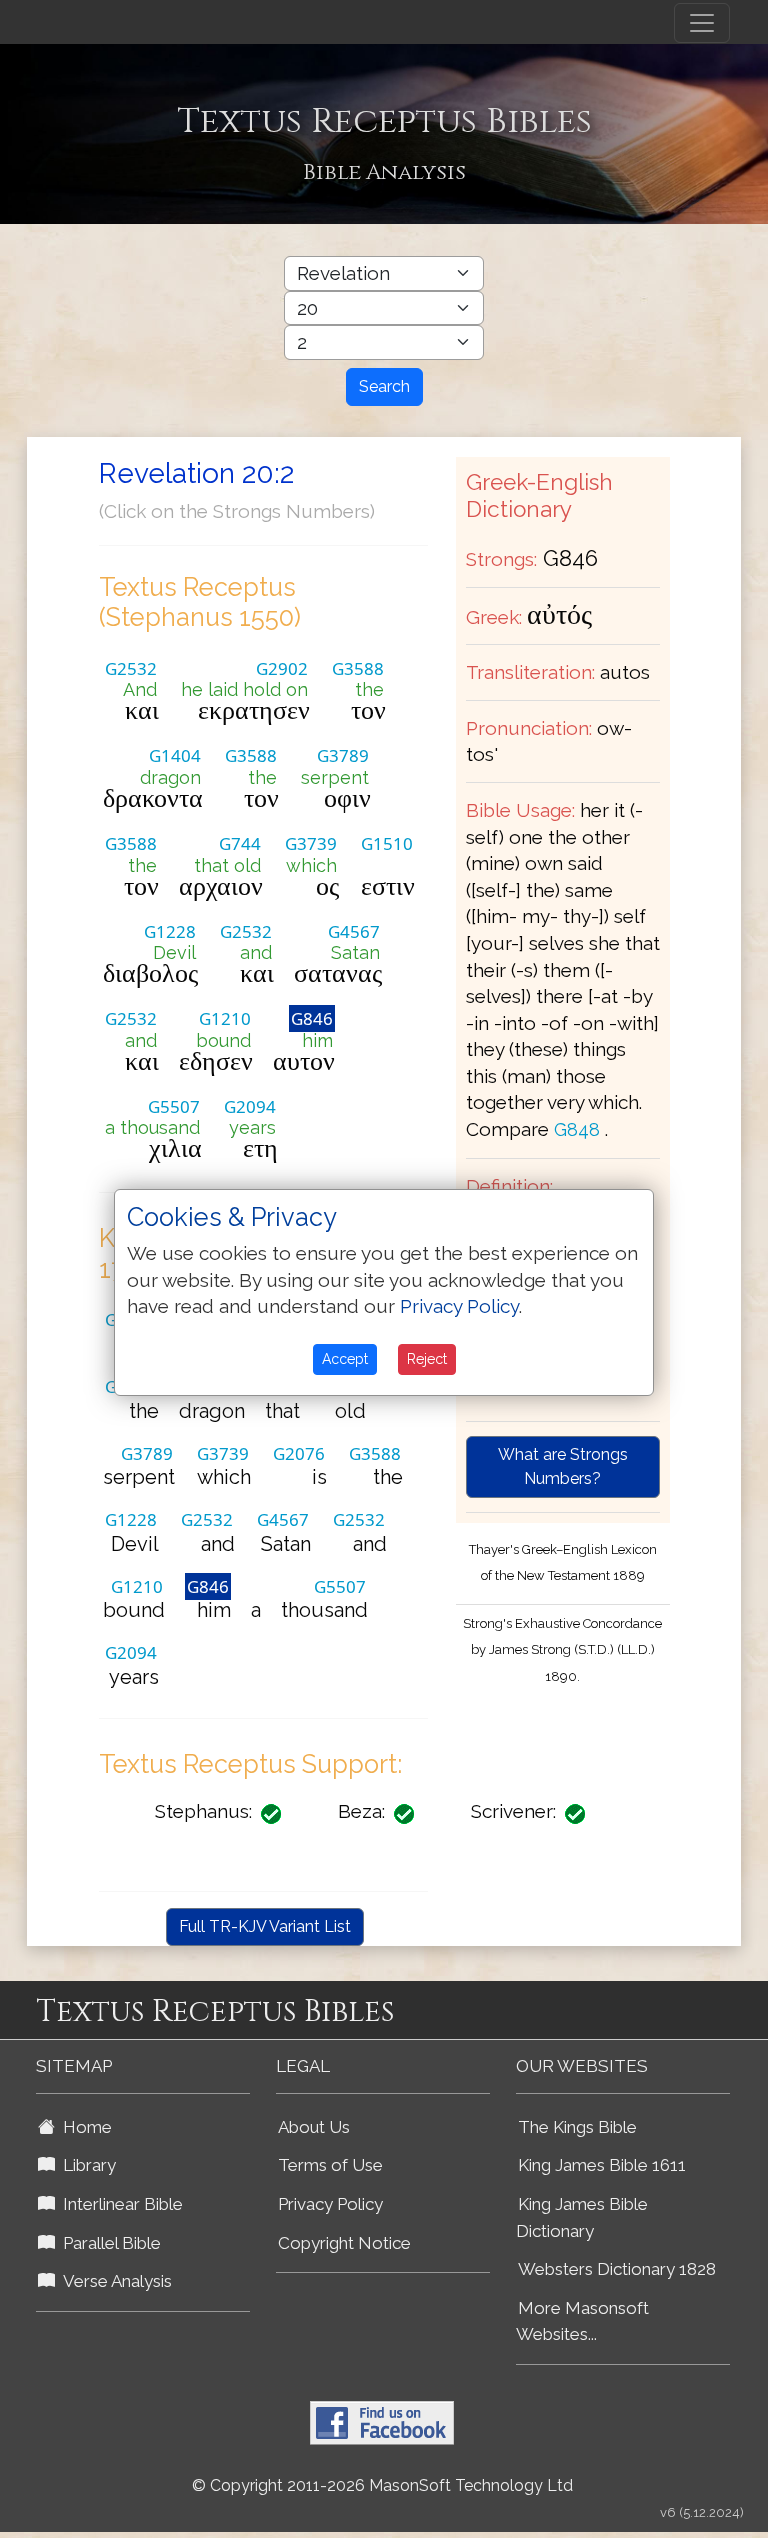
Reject (427, 1359)
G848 (577, 1129)
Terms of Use (330, 2165)
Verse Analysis (113, 2281)
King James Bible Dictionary (582, 2217)
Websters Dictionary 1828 (617, 2269)
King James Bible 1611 (602, 2165)
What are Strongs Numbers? (563, 1466)
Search (384, 386)
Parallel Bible (108, 2243)
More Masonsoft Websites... (582, 2321)
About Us (314, 2127)
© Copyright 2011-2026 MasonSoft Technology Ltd (382, 2485)
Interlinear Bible (119, 2204)
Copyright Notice (344, 2243)
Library (85, 2165)
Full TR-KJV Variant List (265, 1926)
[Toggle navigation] (702, 23)
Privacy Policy (330, 2204)
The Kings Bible (577, 2127)
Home (83, 2127)
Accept (345, 1359)
